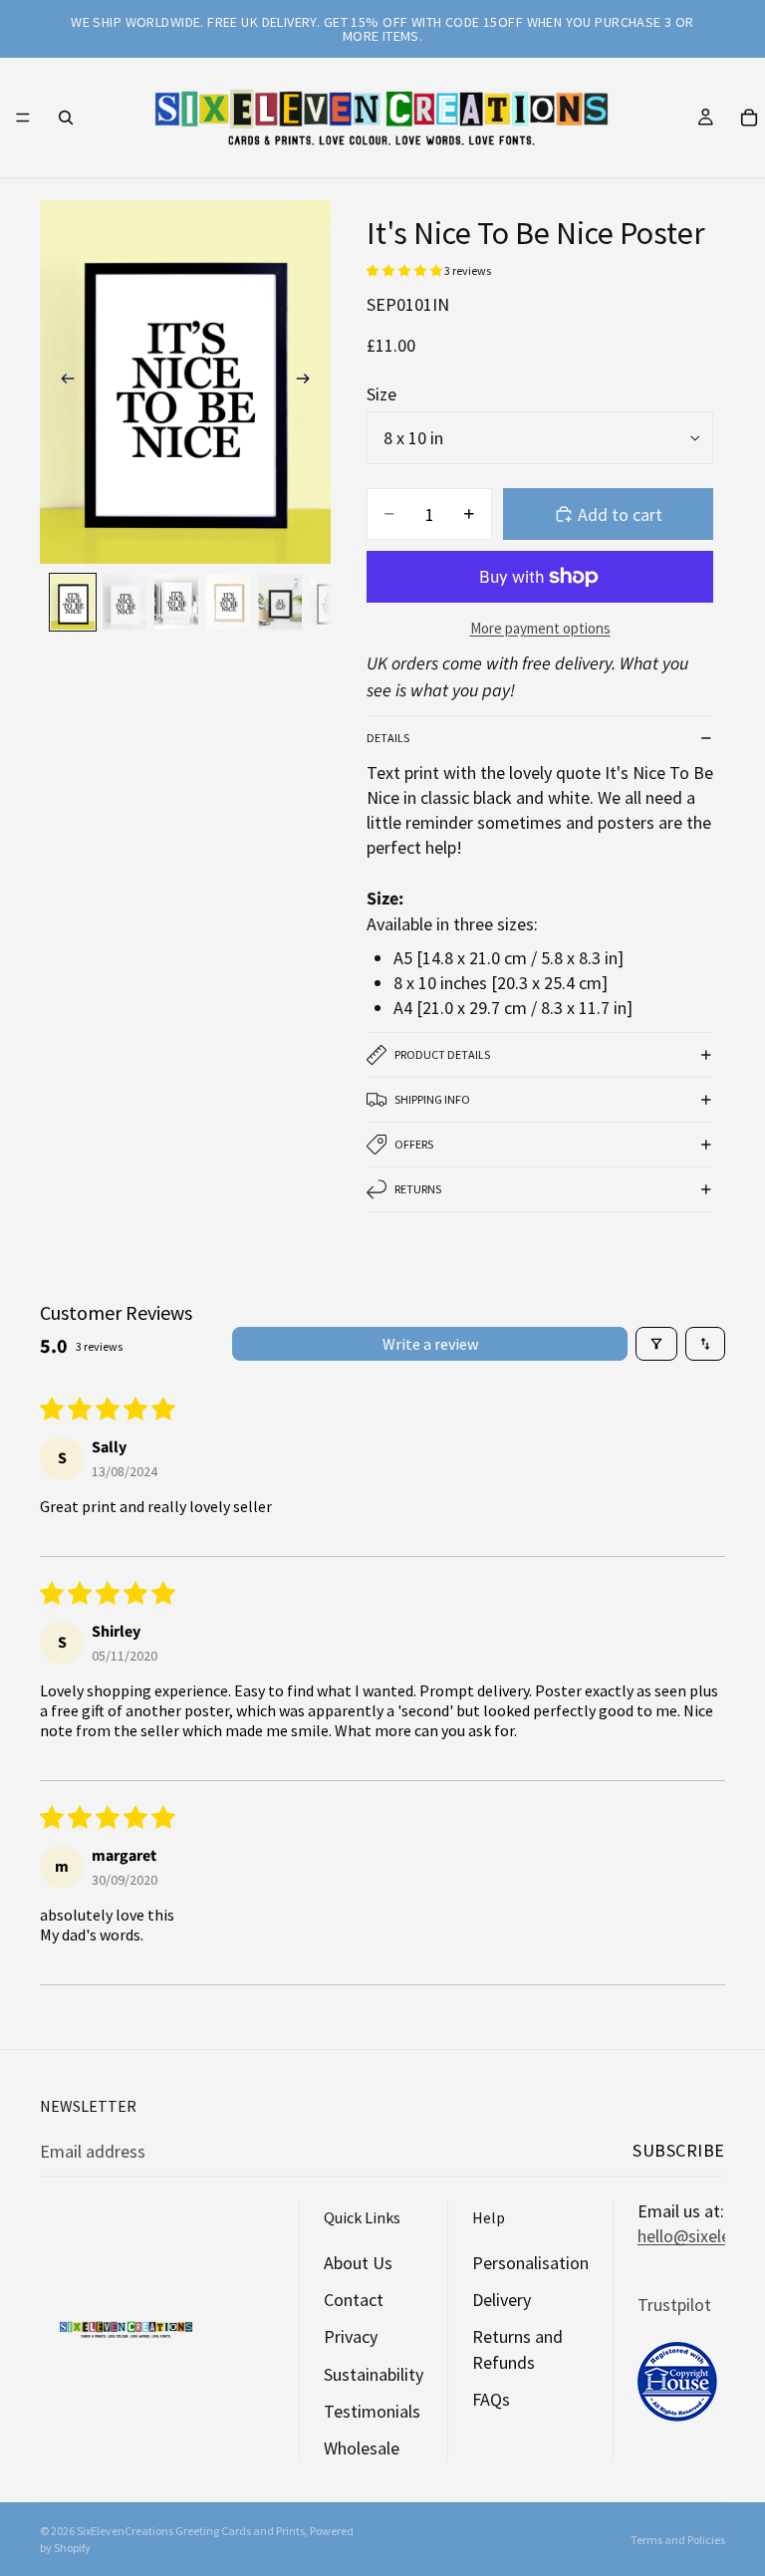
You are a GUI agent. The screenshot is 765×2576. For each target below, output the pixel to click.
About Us (358, 2263)
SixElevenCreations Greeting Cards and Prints (191, 2531)
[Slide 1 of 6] (73, 602)
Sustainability (374, 2373)
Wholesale (362, 2448)
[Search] (66, 118)
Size (382, 394)
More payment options (540, 628)
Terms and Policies (678, 2540)
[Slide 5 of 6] (280, 602)
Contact (354, 2300)
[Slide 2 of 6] (125, 602)
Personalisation (530, 2263)
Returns (418, 1189)
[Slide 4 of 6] (228, 602)
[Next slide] (309, 383)
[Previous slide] (62, 383)
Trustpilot (674, 2304)
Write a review (430, 1344)
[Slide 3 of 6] (176, 602)
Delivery (502, 2300)
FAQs (491, 2398)
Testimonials (372, 2410)
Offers (414, 1144)
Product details (442, 1054)
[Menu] (23, 118)
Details (388, 738)
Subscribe (679, 2150)
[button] (405, 270)
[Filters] (656, 1344)
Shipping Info (432, 1099)
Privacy (351, 2336)
